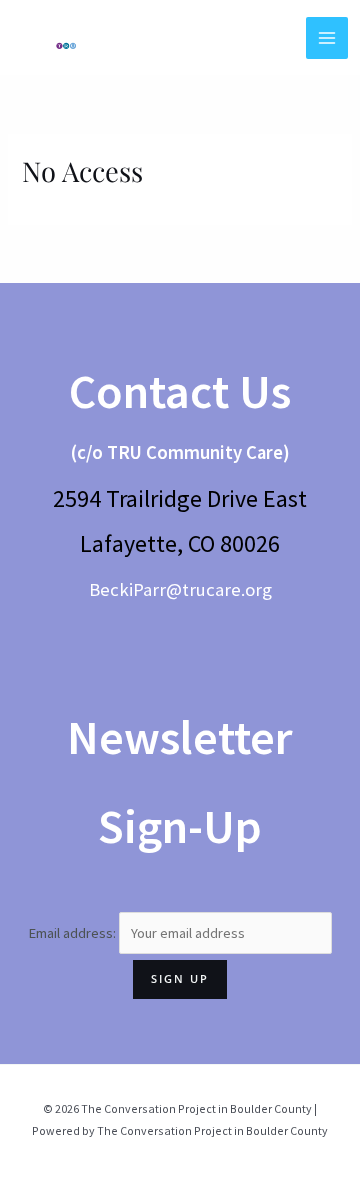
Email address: (73, 933)
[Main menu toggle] (327, 38)
